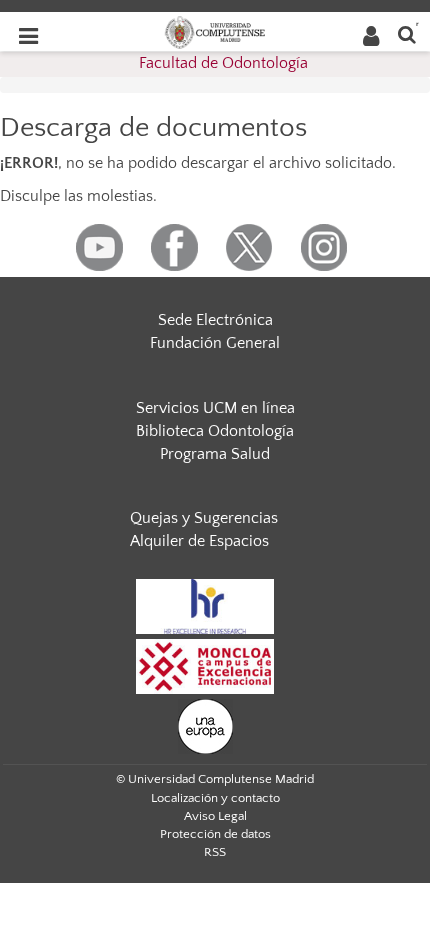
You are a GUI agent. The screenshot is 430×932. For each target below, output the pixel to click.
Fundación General (215, 343)
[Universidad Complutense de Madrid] (215, 31)
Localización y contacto (215, 798)
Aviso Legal (215, 816)
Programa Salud (215, 454)
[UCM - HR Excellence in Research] (205, 605)
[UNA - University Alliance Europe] (205, 725)
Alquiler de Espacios (199, 541)
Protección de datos (215, 834)
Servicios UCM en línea (215, 408)
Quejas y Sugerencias (204, 518)
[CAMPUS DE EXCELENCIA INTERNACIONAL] (205, 665)
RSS (215, 852)
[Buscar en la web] (407, 33)
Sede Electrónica (215, 320)
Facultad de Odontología (223, 63)
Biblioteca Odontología (215, 431)
